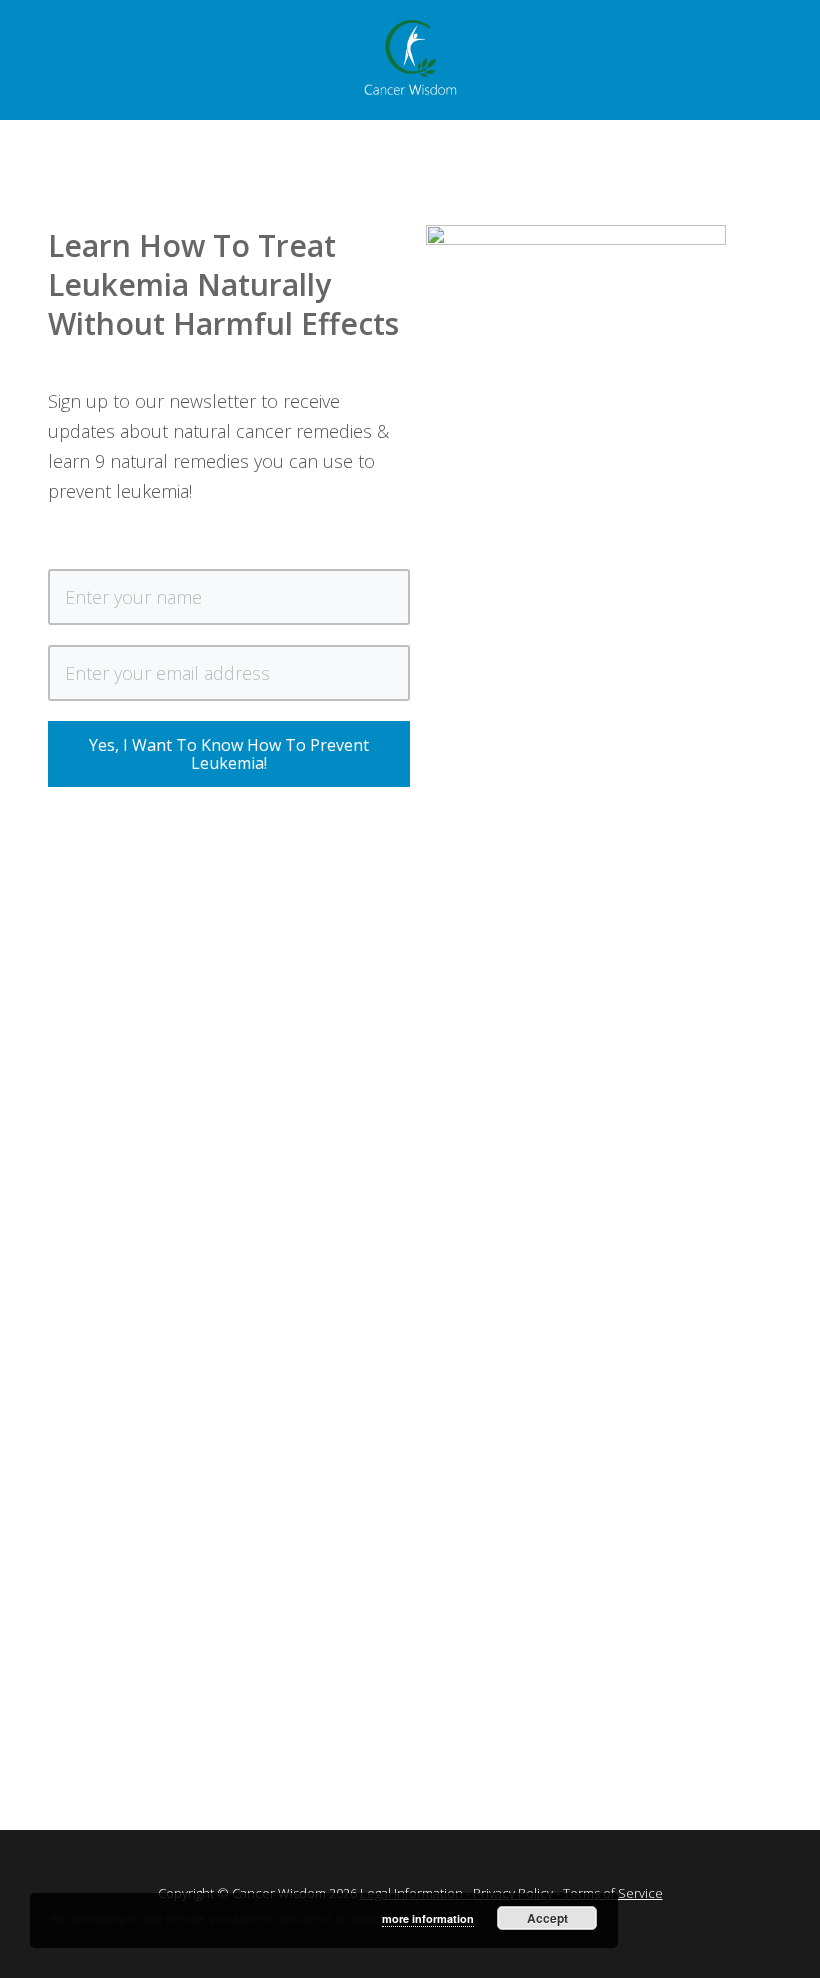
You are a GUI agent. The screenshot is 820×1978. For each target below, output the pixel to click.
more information (428, 1918)
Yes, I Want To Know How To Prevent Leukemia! (229, 754)
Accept (547, 1918)
